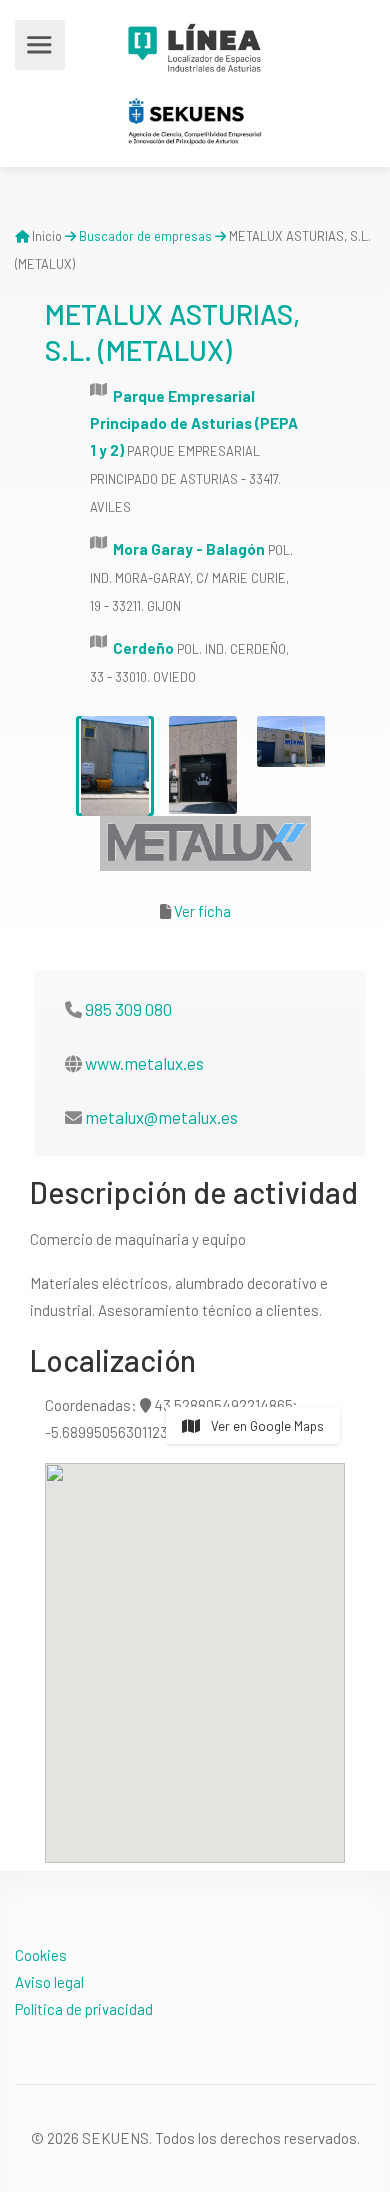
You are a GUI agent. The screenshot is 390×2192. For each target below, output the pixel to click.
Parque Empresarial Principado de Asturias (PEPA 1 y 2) (194, 423)
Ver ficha (202, 911)
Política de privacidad (84, 2009)
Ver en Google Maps (266, 1426)
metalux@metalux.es (161, 1117)
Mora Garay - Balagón (189, 549)
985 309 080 (128, 1009)
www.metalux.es (144, 1063)
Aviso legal (49, 1982)
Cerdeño (143, 648)
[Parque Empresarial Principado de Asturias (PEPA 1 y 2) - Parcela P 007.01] (115, 766)
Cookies (41, 1955)
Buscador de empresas (145, 236)
